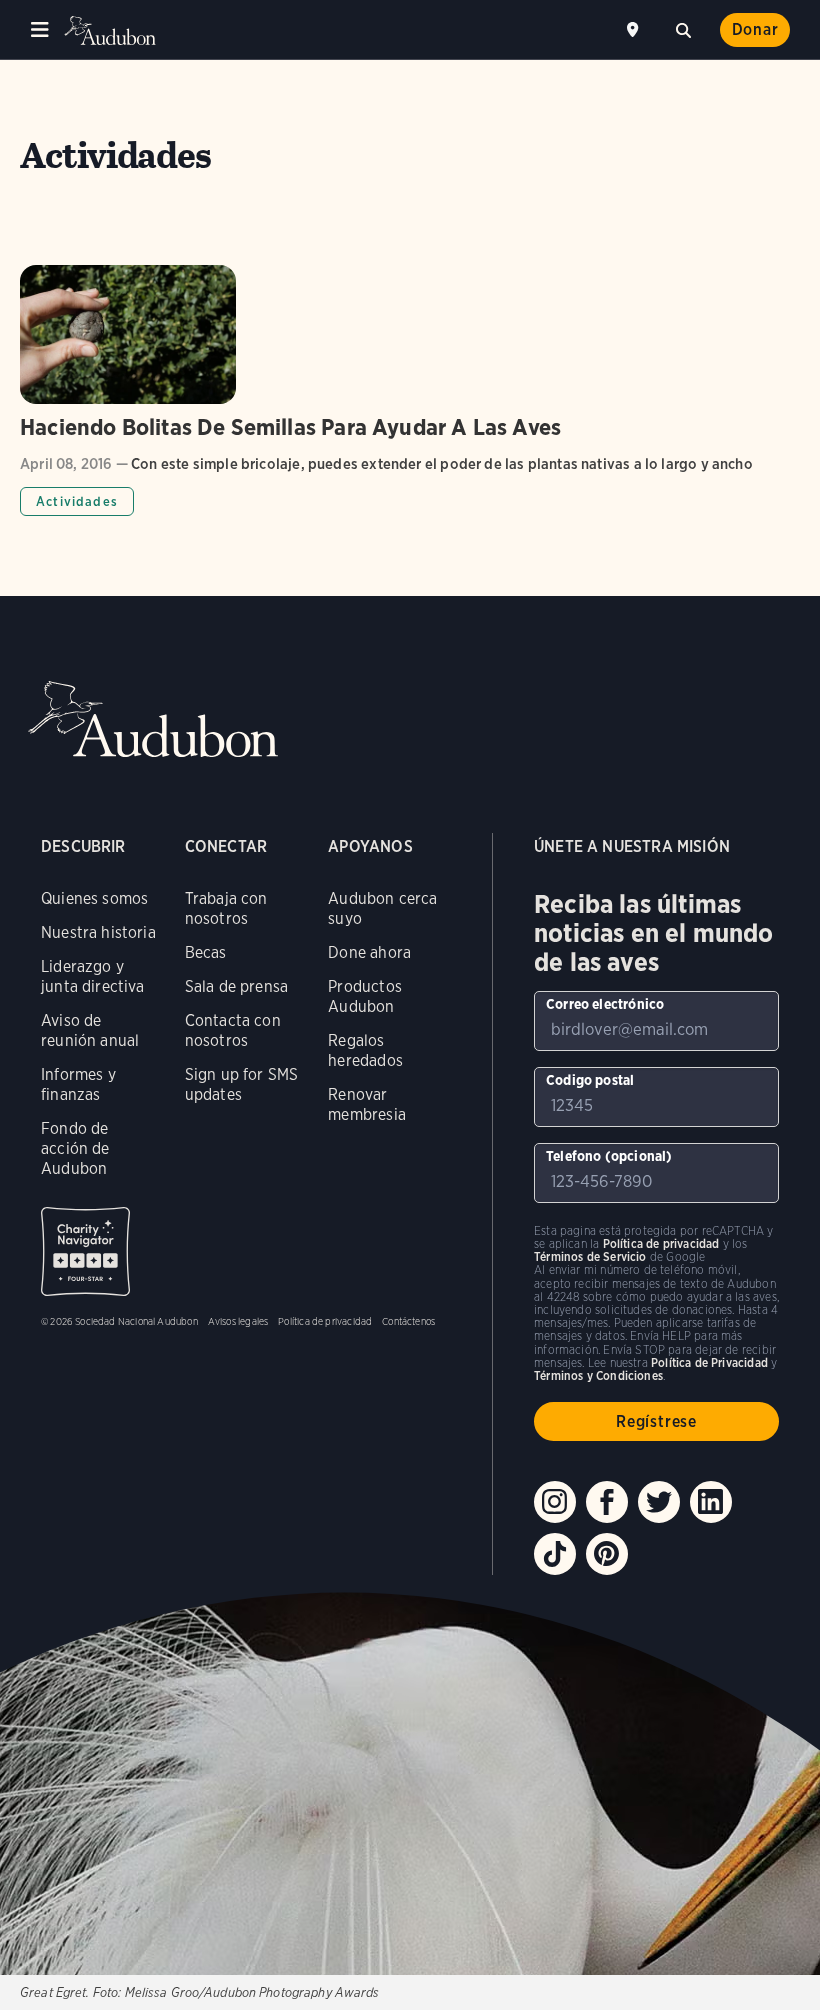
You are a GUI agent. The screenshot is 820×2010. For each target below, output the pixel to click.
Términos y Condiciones (598, 1375)
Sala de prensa (237, 986)
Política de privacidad (325, 1321)
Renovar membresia (367, 1104)
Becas (206, 952)
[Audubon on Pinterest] (607, 1554)
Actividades (77, 501)
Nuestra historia (98, 932)
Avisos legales (238, 1321)
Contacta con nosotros (233, 1030)
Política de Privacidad (709, 1362)
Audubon (110, 30)
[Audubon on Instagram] (555, 1502)
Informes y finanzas (78, 1084)
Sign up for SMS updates (242, 1084)
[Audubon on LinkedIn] (711, 1502)
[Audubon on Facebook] (607, 1502)
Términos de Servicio (590, 1256)
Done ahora (369, 952)
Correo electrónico (605, 1004)
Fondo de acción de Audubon (75, 1148)
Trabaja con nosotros (226, 908)
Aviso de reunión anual (90, 1030)
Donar (755, 29)
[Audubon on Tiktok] (555, 1554)
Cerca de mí (635, 30)
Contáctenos (408, 1321)
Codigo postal (590, 1080)
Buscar (683, 28)
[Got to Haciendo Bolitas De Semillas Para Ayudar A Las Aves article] (410, 390)
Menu (40, 30)
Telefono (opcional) (609, 1156)
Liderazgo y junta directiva (93, 976)
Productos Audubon (365, 996)
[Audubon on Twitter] (659, 1502)
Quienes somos (94, 898)
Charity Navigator (85, 1251)
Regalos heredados (365, 1050)
